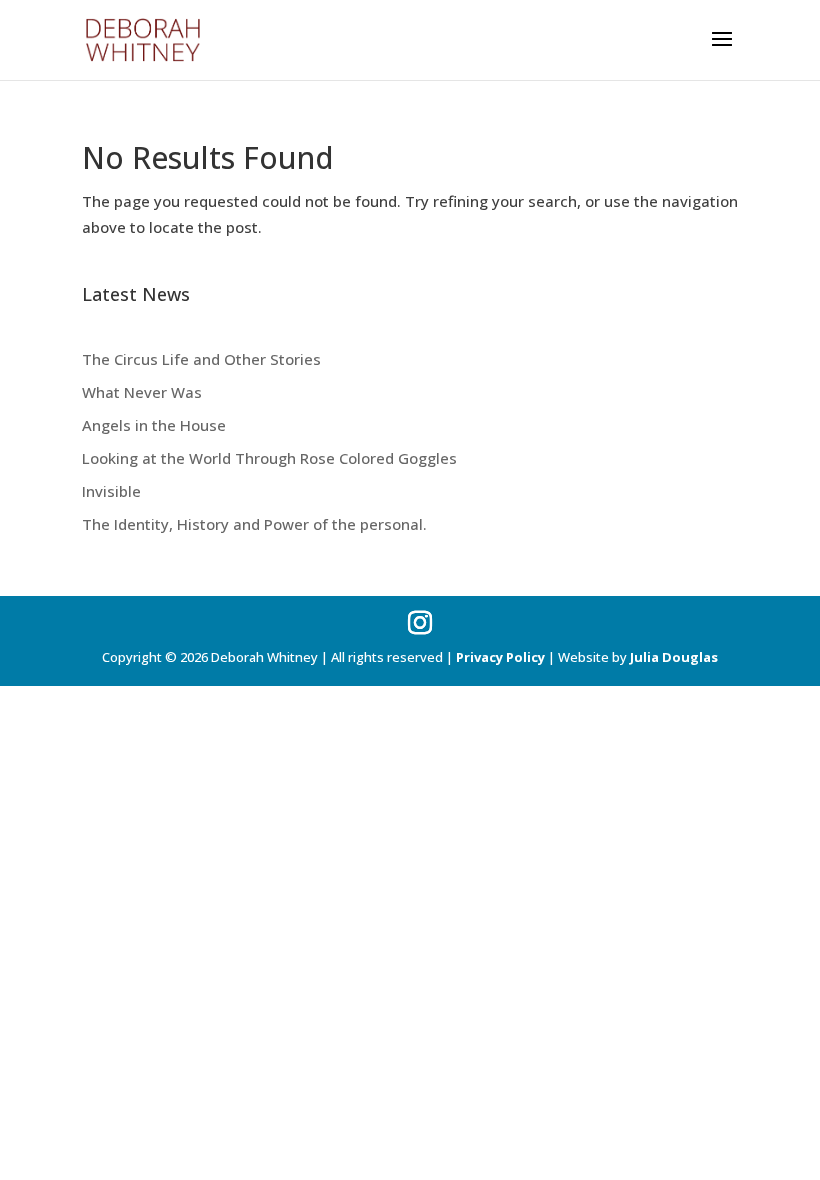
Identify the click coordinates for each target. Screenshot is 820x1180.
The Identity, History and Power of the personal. (254, 524)
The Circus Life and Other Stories (201, 359)
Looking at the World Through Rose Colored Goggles (269, 458)
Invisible (111, 491)
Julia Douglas (674, 657)
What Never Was (142, 392)
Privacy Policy (500, 657)
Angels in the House (154, 425)
